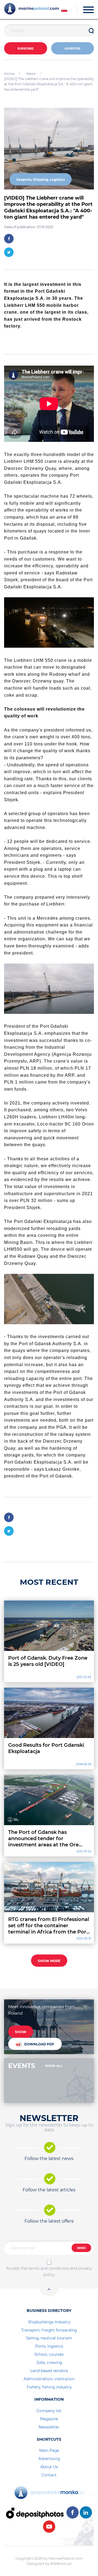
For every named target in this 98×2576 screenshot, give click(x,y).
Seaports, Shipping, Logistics (41, 180)
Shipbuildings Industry (49, 2322)
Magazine (49, 2419)
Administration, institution (49, 2379)
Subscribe (26, 49)
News (31, 74)
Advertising (49, 2459)
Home (9, 74)
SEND (81, 2248)
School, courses (49, 2354)
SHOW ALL (54, 2066)
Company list (49, 2411)
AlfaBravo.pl (61, 2563)
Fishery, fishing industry (49, 2387)
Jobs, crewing (49, 2363)
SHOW (21, 2032)
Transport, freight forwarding (49, 2330)
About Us (49, 2467)
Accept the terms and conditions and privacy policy (49, 2271)
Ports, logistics (49, 2346)
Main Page (49, 2450)
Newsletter (49, 2427)
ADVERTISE (73, 49)
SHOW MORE (49, 1961)
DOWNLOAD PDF (39, 2044)
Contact (49, 2475)
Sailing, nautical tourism (49, 2338)
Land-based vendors (49, 2371)
